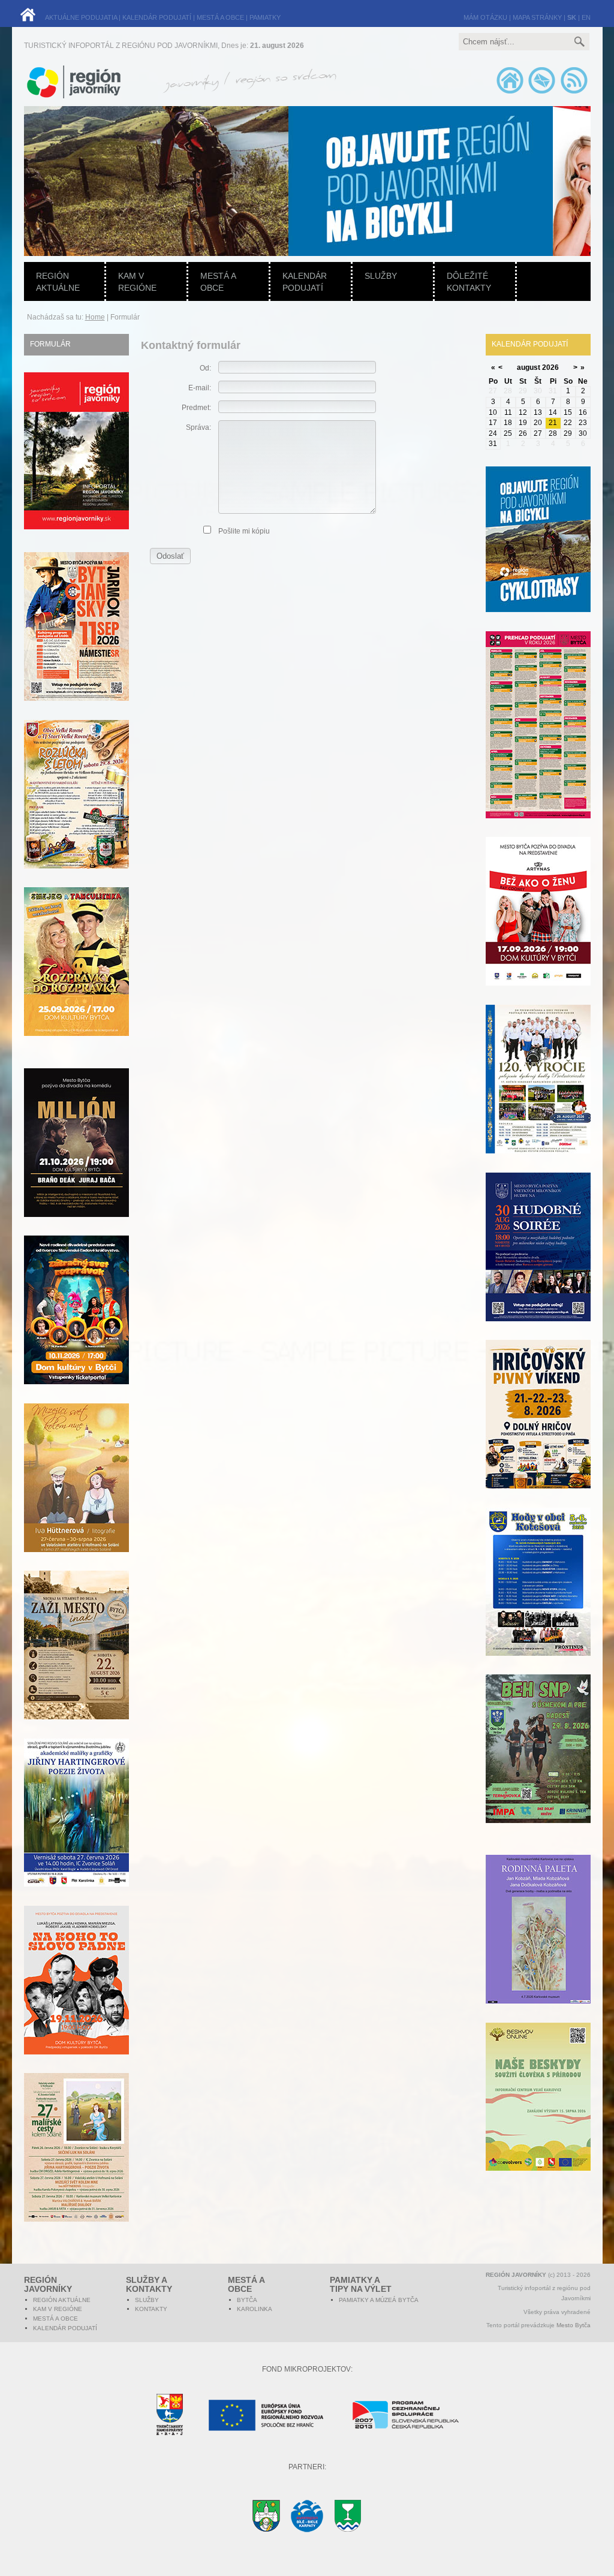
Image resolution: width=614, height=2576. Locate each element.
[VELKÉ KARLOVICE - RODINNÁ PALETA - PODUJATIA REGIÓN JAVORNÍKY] (538, 1946)
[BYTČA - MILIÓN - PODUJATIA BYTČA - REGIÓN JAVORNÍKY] (76, 1159)
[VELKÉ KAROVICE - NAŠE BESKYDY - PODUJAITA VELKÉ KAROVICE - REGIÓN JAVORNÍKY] (538, 2113)
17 (493, 423)
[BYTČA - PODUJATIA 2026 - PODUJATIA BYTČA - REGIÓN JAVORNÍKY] (538, 742)
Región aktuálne (58, 282)
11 (508, 412)
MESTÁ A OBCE (220, 17)
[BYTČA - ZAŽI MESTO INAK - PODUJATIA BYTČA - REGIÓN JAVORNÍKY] (76, 1662)
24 (493, 433)
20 (538, 423)
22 (568, 423)
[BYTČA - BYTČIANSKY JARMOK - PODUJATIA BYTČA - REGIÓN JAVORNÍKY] (76, 643)
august (529, 367)
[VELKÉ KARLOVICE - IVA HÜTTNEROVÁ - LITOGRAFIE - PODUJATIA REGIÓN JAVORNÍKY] (76, 1495)
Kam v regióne (137, 282)
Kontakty (151, 2309)
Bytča (247, 2300)
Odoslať (170, 556)
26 (523, 433)
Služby (381, 276)
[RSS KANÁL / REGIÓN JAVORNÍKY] (574, 93)
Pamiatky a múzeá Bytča (379, 2300)
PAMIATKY (265, 17)
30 (583, 433)
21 (553, 423)
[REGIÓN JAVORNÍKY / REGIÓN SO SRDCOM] (248, 96)
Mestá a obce (218, 282)
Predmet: (196, 408)
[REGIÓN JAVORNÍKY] (76, 527)
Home (95, 317)
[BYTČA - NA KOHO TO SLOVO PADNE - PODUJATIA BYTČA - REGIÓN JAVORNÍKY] (76, 1997)
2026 (550, 367)
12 (523, 412)
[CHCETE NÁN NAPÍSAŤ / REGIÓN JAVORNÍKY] (542, 93)
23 (583, 423)
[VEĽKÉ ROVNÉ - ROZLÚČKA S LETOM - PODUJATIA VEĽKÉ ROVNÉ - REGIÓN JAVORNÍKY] (76, 811)
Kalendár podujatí (305, 282)
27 (538, 433)
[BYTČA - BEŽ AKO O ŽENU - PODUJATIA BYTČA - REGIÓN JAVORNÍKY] (538, 928)
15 (568, 412)
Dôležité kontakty (469, 282)
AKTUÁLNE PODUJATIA (81, 17)
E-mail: (200, 388)
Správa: (198, 427)
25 (508, 433)
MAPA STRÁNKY (537, 17)
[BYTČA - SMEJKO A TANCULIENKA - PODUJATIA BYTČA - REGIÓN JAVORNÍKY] (76, 978)
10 (493, 412)
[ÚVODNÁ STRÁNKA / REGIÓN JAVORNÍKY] (510, 93)
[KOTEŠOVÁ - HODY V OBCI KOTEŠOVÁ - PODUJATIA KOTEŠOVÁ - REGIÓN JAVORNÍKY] (538, 1599)
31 (493, 444)
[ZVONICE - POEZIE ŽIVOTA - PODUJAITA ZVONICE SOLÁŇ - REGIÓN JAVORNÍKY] (76, 1829)
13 (538, 412)
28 (553, 433)
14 (553, 412)
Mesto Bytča (574, 2325)
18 (508, 423)
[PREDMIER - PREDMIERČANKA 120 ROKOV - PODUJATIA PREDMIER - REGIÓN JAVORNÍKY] (538, 1096)
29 (568, 433)
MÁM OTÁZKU (485, 17)
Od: (205, 368)
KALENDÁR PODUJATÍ (157, 17)
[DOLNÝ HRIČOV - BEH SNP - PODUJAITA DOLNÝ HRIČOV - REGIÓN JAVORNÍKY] (538, 1765)
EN (586, 17)
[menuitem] (261, 181)
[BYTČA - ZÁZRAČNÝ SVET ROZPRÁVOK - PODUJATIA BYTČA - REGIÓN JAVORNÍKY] (76, 1327)
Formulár (50, 344)
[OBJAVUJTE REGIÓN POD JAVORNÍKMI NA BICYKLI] (538, 556)
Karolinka (255, 2309)
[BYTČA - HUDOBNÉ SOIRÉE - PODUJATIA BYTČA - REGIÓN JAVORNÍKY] (538, 1264)
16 (583, 412)
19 (523, 423)
